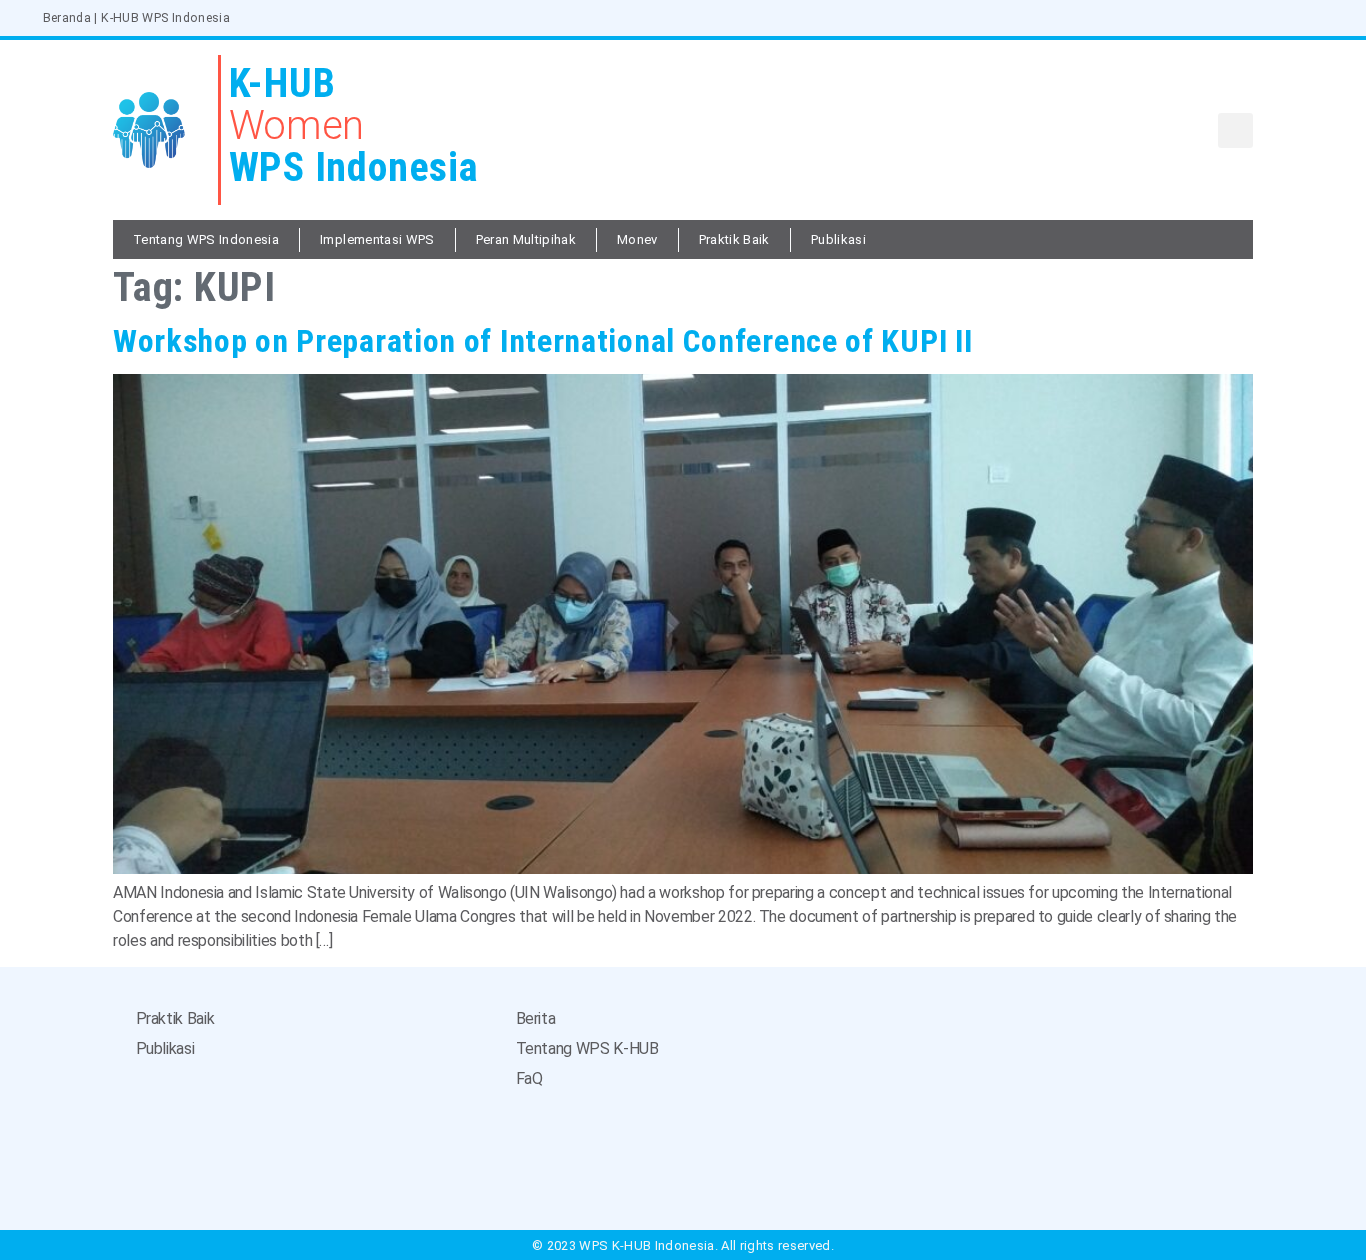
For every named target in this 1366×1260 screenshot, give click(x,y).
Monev (637, 239)
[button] (1235, 130)
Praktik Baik (734, 239)
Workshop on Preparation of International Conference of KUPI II (542, 341)
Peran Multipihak (526, 239)
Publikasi (838, 239)
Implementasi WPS (377, 239)
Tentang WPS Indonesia (206, 239)
